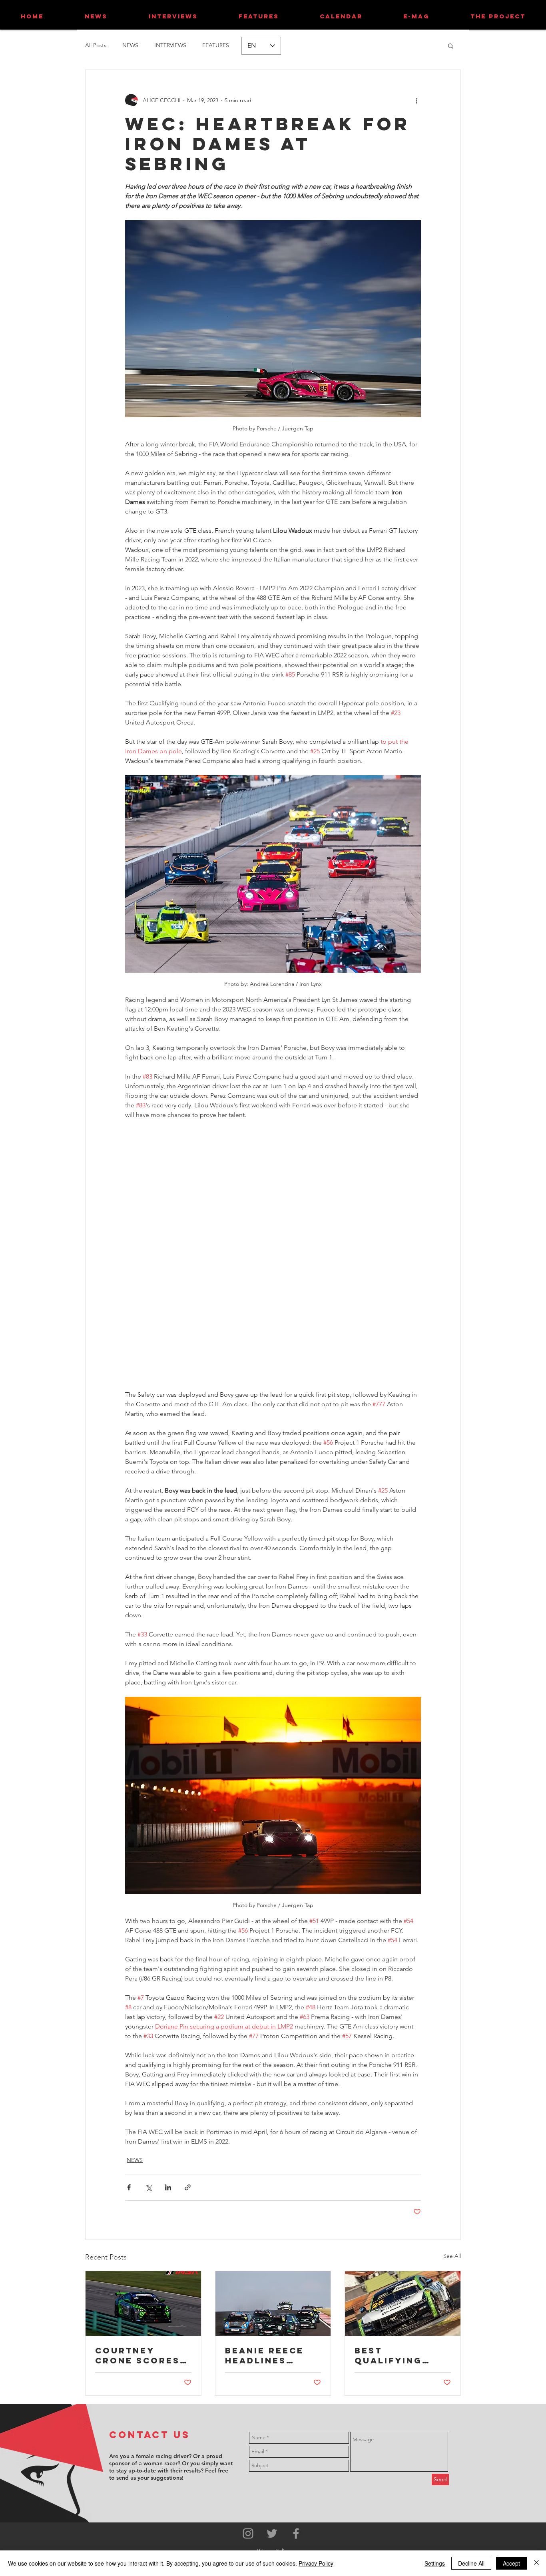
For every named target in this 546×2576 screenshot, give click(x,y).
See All (452, 2256)
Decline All (471, 2563)
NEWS (130, 45)
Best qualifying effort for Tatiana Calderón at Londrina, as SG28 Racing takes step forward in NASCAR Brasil (398, 2355)
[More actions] (416, 100)
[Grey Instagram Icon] (248, 2533)
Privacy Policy (316, 2563)
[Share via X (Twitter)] (148, 2187)
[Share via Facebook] (129, 2187)
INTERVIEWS (170, 45)
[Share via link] (188, 2187)
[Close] (536, 2563)
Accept (511, 2563)
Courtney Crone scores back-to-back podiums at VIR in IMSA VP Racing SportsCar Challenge (139, 2355)
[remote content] (273, 1250)
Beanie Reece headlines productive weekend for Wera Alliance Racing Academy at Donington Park (269, 2355)
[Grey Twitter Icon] (272, 2533)
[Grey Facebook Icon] (296, 2533)
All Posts (96, 45)
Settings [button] (435, 2563)
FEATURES (216, 45)
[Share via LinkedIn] (168, 2187)
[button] (451, 46)
